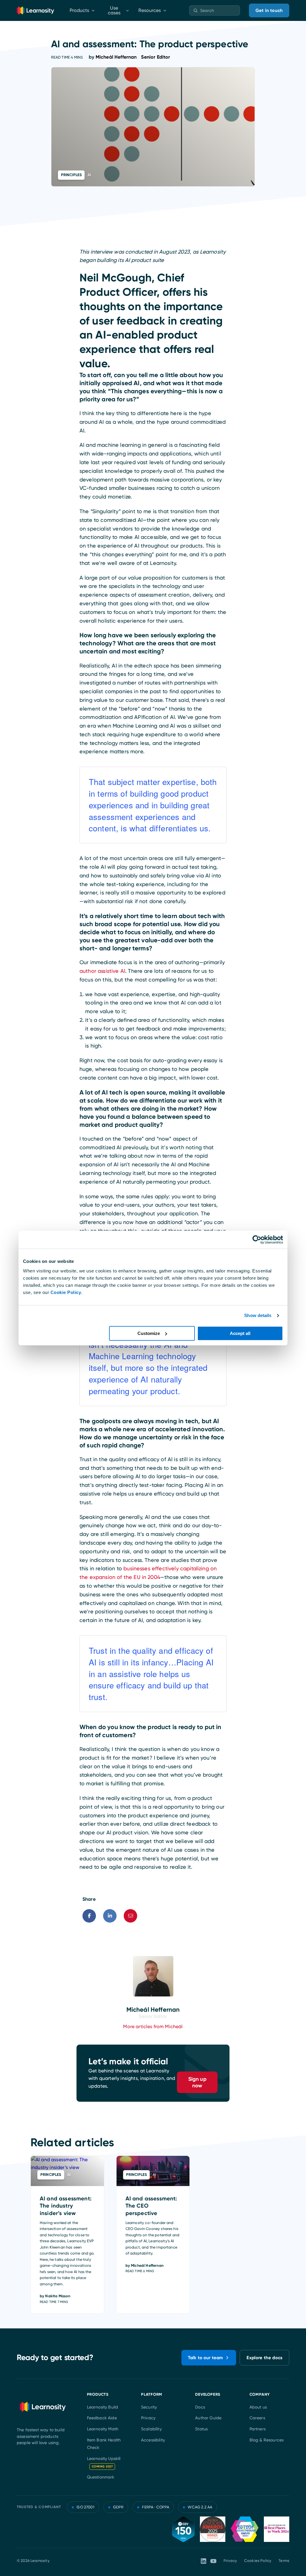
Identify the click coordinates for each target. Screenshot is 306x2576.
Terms (284, 2561)
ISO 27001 (85, 2507)
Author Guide (208, 2418)
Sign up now (197, 2082)
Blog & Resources (267, 2440)
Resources (150, 10)
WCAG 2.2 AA (200, 2507)
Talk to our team (206, 2358)
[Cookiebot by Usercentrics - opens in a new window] (257, 1240)
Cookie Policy (66, 1292)
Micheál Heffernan (133, 57)
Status (201, 2429)
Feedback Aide (102, 2418)
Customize (149, 1333)
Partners (258, 2429)
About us (258, 2407)
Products (79, 10)
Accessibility (153, 2440)
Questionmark (101, 2477)
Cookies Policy (258, 2561)
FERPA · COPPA (156, 2507)
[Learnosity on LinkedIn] (204, 2561)
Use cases (114, 10)
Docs (200, 2407)
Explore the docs (264, 2358)
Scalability (151, 2429)
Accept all (240, 1333)
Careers (257, 2418)
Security (149, 2407)
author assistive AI (102, 971)
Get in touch (269, 10)
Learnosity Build (103, 2407)
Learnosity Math (103, 2429)
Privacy (148, 2418)
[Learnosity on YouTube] (213, 2561)
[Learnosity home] (35, 10)
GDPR (118, 2507)
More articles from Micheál (153, 2026)
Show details (258, 1315)
